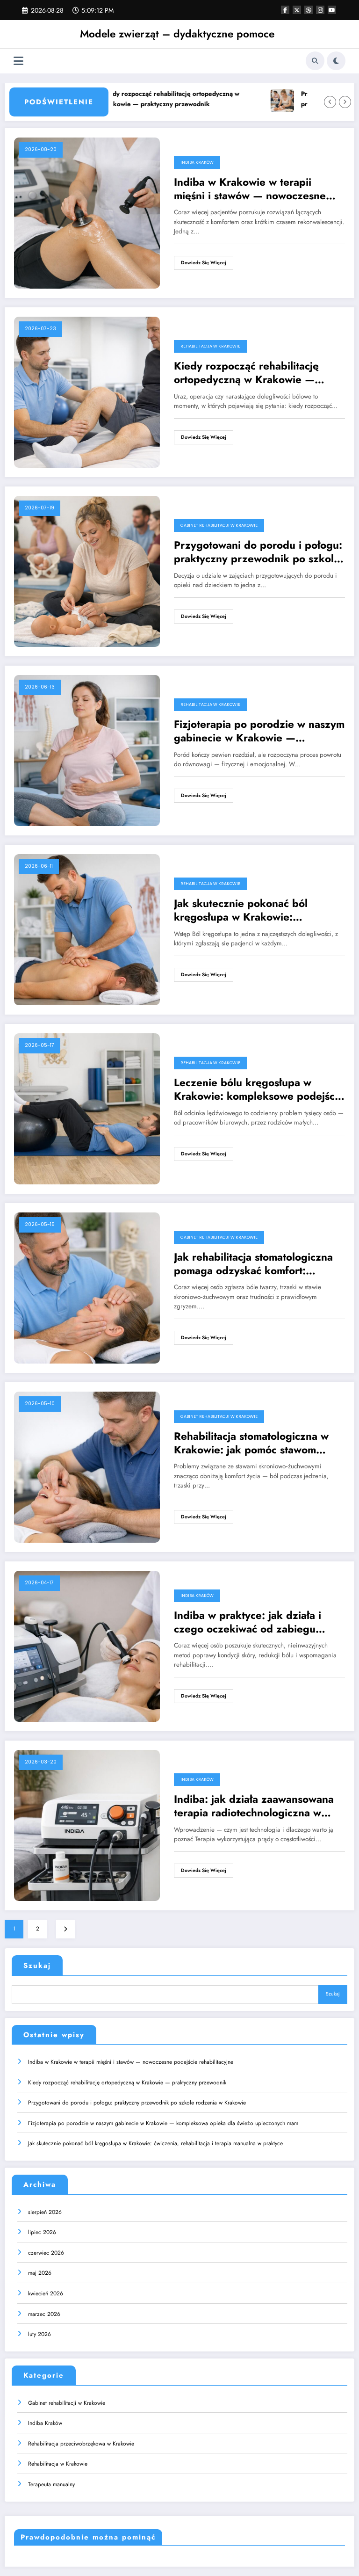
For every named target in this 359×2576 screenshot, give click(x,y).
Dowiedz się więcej (204, 263)
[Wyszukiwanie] (315, 61)
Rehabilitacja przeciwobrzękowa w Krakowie (81, 2444)
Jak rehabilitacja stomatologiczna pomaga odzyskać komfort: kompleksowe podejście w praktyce (253, 1264)
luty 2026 (39, 2334)
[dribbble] (309, 10)
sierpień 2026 (45, 2212)
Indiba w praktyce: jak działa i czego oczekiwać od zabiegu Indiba (248, 1622)
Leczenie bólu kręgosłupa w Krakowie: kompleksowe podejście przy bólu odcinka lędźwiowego (259, 1090)
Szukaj (37, 1966)
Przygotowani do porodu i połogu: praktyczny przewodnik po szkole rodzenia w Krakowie (258, 552)
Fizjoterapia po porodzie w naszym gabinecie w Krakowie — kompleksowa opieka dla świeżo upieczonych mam (259, 731)
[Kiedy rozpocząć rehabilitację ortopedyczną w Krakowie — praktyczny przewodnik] (87, 392)
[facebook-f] (285, 10)
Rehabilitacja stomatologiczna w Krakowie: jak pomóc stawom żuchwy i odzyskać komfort (251, 1443)
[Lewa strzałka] (330, 102)
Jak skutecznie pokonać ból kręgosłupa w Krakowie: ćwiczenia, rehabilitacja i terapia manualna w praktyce (252, 911)
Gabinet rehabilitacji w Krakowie (219, 525)
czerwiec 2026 (46, 2253)
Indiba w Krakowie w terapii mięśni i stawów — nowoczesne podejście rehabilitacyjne (250, 189)
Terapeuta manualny (51, 2484)
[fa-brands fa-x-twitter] (297, 10)
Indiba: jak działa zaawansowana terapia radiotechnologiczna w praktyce (254, 1806)
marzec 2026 (44, 2314)
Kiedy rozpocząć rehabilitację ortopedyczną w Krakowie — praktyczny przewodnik (139, 99)
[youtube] (332, 10)
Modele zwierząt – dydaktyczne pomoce (177, 34)
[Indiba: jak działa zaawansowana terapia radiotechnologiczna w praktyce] (87, 1825)
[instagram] (320, 10)
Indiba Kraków (197, 162)
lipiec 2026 (42, 2232)
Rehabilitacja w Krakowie (210, 346)
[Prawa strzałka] (345, 102)
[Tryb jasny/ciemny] (336, 61)
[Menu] (18, 61)
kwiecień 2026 (46, 2293)
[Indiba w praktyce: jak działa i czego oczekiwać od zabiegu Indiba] (87, 1646)
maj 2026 (40, 2273)
